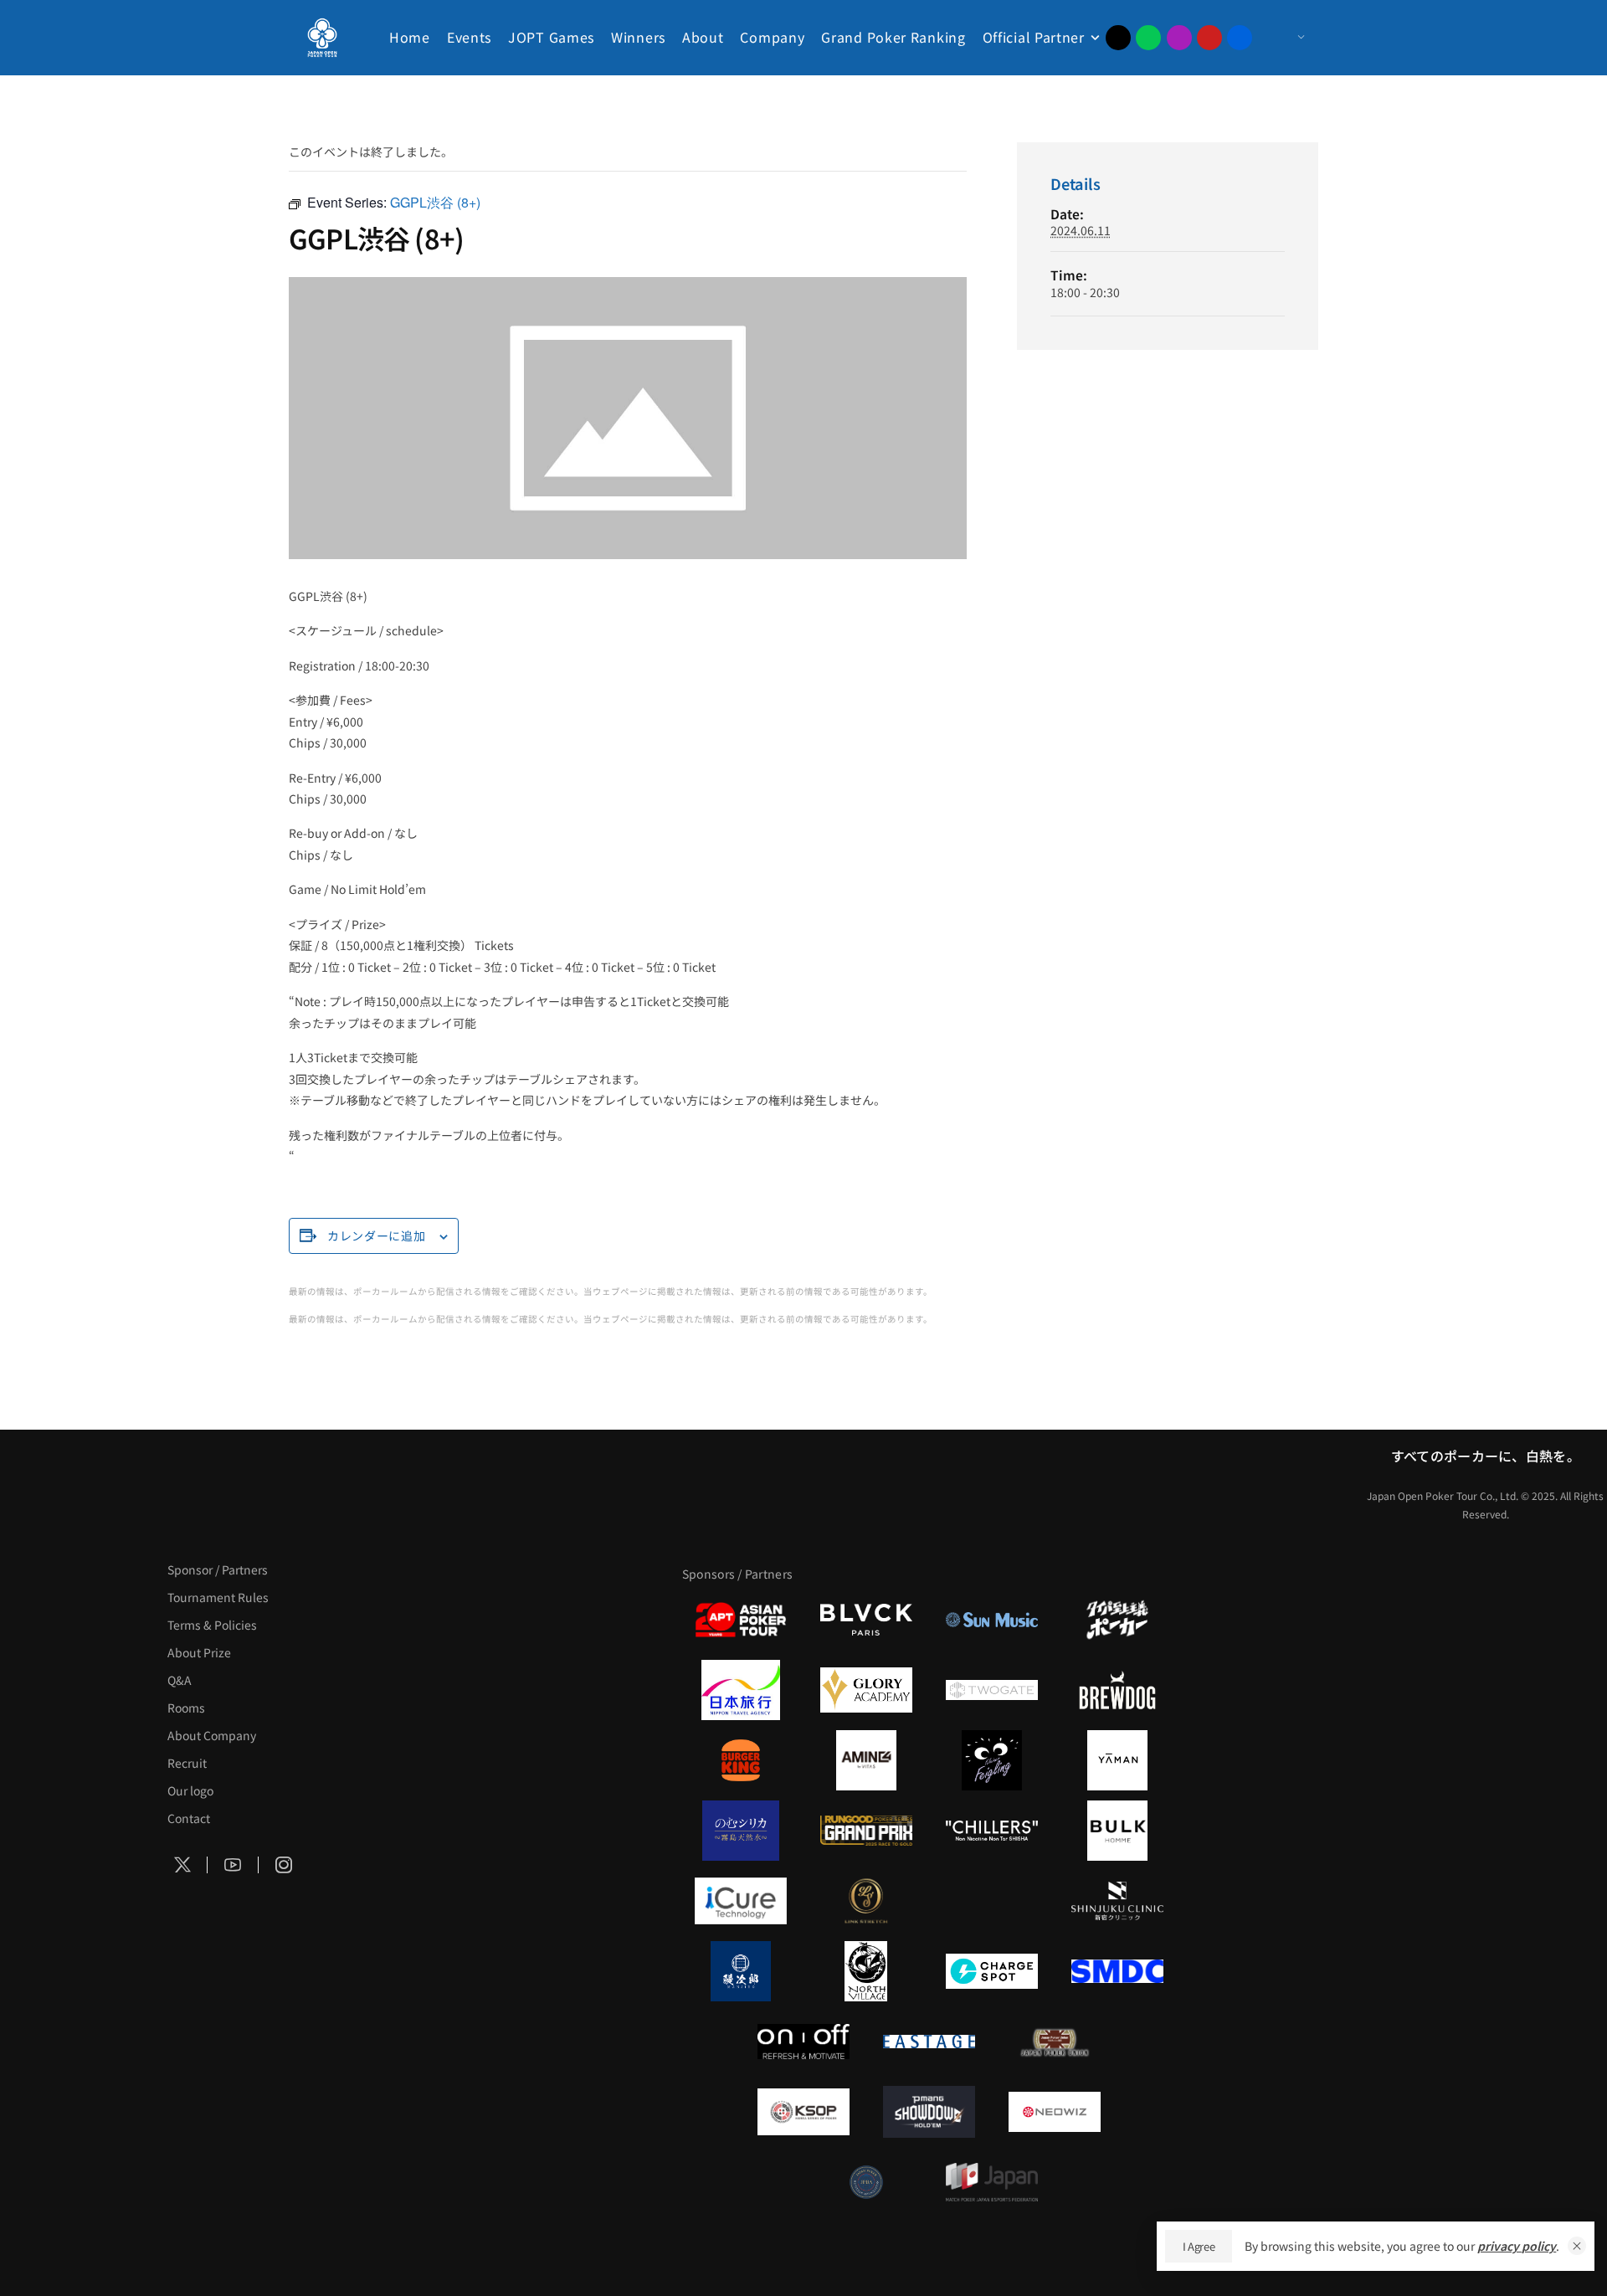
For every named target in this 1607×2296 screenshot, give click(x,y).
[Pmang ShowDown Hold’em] (929, 2112)
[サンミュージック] (992, 1620)
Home (410, 37)
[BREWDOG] (1117, 1690)
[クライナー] (992, 1760)
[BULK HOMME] (1117, 1831)
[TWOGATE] (992, 1690)
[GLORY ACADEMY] (866, 1690)
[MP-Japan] (992, 2182)
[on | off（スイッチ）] (803, 2042)
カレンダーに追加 (377, 1235)
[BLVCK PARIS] (866, 1620)
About (703, 37)
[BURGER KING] (741, 1760)
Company (772, 37)
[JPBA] (866, 2182)
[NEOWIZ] (1055, 2112)
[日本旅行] (741, 1690)
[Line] (1148, 38)
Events (469, 37)
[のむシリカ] (741, 1831)
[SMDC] (1117, 1971)
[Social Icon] (182, 1866)
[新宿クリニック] (1117, 1901)
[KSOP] (803, 2112)
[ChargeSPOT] (992, 1971)
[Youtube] (1209, 38)
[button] (1577, 2246)
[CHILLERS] (992, 1831)
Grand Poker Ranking (893, 37)
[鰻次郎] (741, 1971)
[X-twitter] (1118, 38)
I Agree (1199, 2246)
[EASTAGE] (929, 2042)
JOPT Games (551, 37)
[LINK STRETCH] (866, 1901)
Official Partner (1034, 37)
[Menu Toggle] (1284, 38)
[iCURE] (741, 1901)
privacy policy (1517, 2246)
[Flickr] (1240, 38)
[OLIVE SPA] (992, 1901)
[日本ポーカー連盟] (1055, 2042)
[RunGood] (866, 1831)
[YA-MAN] (1117, 1760)
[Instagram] (1179, 38)
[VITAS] (866, 1760)
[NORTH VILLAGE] (866, 1971)
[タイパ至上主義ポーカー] (1117, 1620)
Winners (638, 37)
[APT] (741, 1620)
